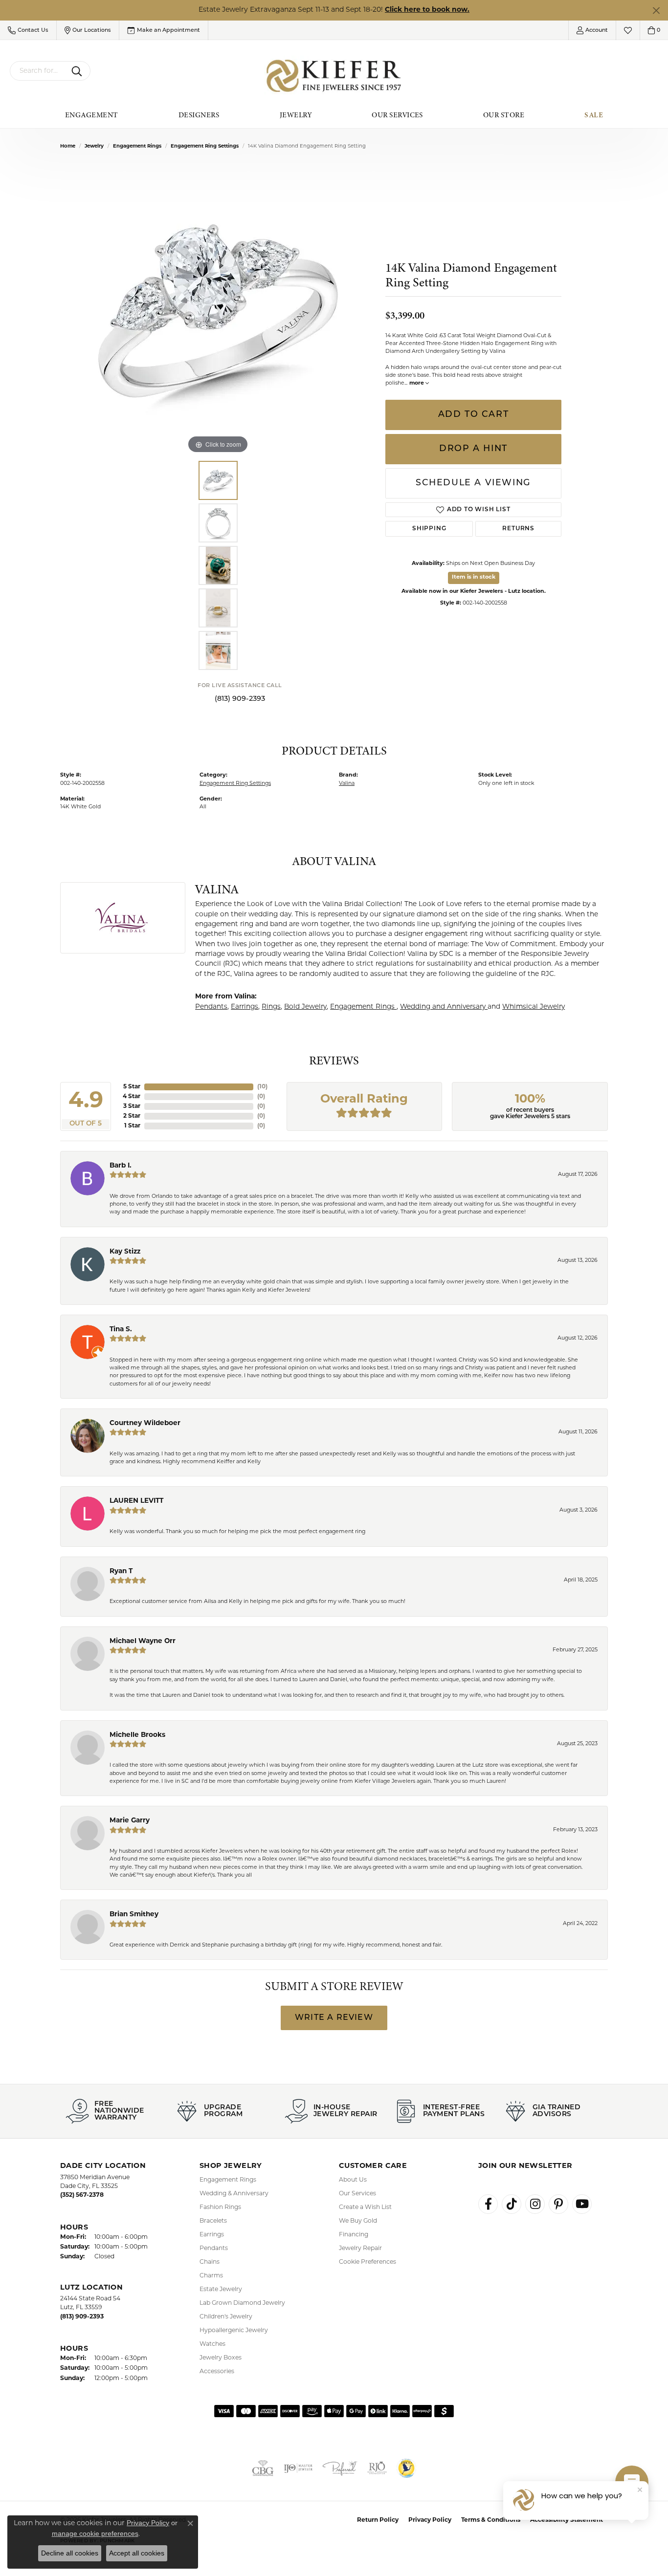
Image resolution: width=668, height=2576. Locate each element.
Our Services (397, 115)
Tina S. (121, 1330)
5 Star (132, 1087)
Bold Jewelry (305, 1007)
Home (68, 146)
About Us (353, 2180)
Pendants (211, 1007)
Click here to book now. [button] (427, 10)
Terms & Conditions (491, 2520)
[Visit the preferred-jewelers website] (340, 2468)
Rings (271, 1007)
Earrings (245, 1007)
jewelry (94, 146)
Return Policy (378, 2520)
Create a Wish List (365, 2208)
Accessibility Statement (567, 2520)
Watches (212, 2344)
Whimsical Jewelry (534, 1007)
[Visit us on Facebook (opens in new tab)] (488, 2204)
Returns (518, 529)
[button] (28, 30)
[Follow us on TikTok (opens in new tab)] (512, 2204)
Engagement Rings (137, 146)
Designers (199, 115)
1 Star (132, 1126)
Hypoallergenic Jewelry (234, 2331)
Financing (354, 2235)
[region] (218, 309)
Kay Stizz (125, 1252)
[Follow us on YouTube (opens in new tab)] (582, 2204)
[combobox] (39, 71)
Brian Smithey (134, 1915)
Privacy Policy (430, 2520)
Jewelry (296, 115)
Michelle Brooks (137, 1735)
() (262, 1087)
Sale (594, 115)
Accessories (217, 2372)
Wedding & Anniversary (234, 2194)
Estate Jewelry (221, 2290)
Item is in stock (474, 577)
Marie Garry (130, 1821)
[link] (164, 30)
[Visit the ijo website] (298, 2468)
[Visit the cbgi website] (263, 2468)
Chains (210, 2262)
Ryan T (121, 1571)
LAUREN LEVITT (136, 1501)
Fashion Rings (220, 2208)
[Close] (656, 11)
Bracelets (213, 2221)
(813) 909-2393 (240, 699)
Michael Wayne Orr (143, 1641)
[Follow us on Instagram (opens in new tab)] (535, 2204)
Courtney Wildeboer (145, 1423)
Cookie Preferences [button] (367, 2262)
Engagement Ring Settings (205, 146)
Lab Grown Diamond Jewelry (242, 2303)
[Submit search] (78, 71)
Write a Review (334, 2018)
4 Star (132, 1097)
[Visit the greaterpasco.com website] (406, 2468)
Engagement (92, 115)
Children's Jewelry (226, 2317)
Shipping (429, 529)
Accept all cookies (137, 2553)
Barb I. (121, 1166)
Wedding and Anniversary (444, 1007)
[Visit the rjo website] (377, 2468)
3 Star (132, 1106)
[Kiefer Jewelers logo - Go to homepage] (334, 76)
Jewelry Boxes (221, 2358)
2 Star (132, 1116)
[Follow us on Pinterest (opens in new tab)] (558, 2204)
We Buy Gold (358, 2221)
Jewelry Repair (360, 2249)
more (417, 383)
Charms (211, 2276)
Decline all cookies (70, 2553)
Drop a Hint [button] (473, 449)
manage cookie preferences (95, 2533)
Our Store (504, 115)
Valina (347, 784)
